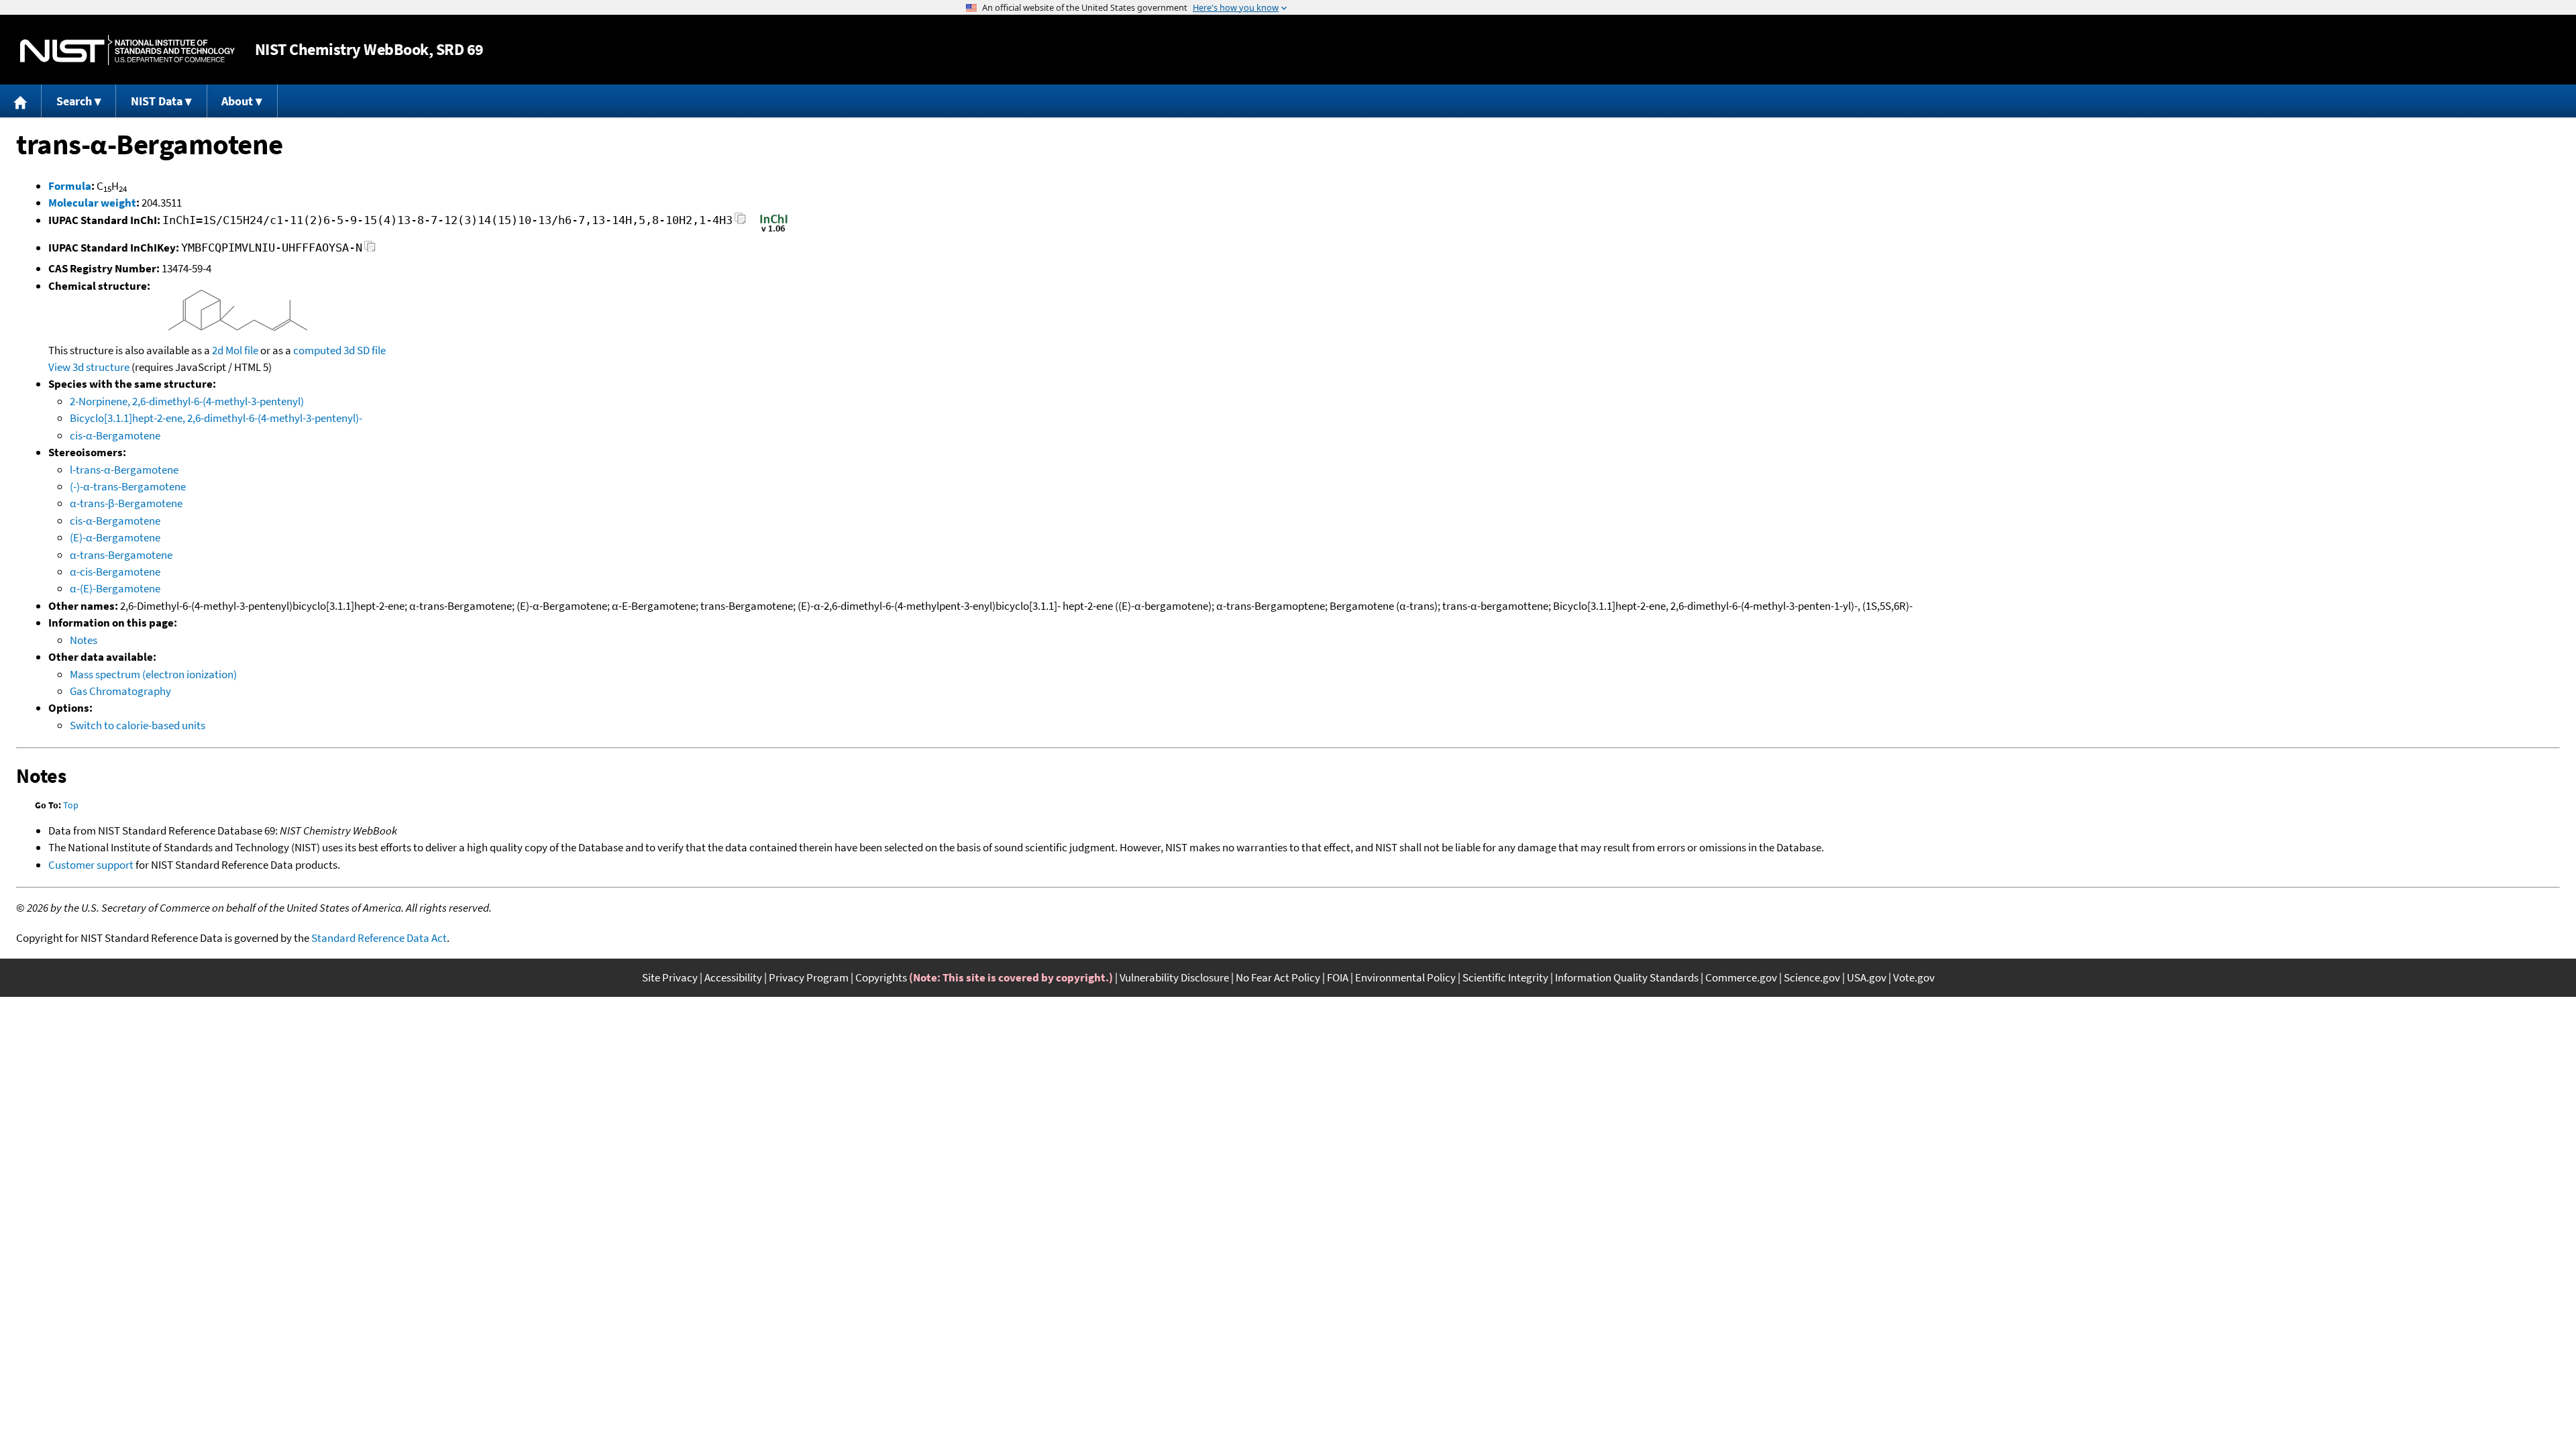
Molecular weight (92, 203)
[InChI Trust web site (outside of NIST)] (774, 231)
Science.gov (1812, 977)
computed (317, 350)
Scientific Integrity (1505, 977)
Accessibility (733, 977)
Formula (70, 186)
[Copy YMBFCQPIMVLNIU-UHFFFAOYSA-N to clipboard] (370, 250)
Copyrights (881, 977)
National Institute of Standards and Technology (127, 50)
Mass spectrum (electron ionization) (153, 674)
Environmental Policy (1405, 977)
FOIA (1338, 977)
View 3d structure (89, 367)
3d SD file (365, 350)
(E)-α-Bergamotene (115, 537)
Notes (84, 640)
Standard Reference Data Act (379, 938)
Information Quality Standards (1627, 977)
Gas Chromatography (120, 691)
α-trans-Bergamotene (121, 555)
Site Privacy (670, 977)
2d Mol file (235, 350)
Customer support (91, 865)
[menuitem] (21, 101)
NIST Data (157, 101)
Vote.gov (1914, 977)
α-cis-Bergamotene (115, 572)
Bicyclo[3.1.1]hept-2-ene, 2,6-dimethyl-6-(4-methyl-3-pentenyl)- (216, 418)
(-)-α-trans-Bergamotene (128, 486)
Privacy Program (809, 977)
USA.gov (1867, 977)
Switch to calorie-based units (138, 725)
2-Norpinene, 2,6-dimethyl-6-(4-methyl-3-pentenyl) (187, 401)
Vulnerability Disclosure (1174, 977)
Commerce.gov (1741, 977)
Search (74, 101)
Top (71, 805)
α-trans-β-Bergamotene (126, 503)
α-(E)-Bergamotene (115, 588)
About (237, 101)
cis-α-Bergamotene (115, 435)
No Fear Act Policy (1278, 977)
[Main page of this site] (21, 101)
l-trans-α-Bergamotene (124, 470)
